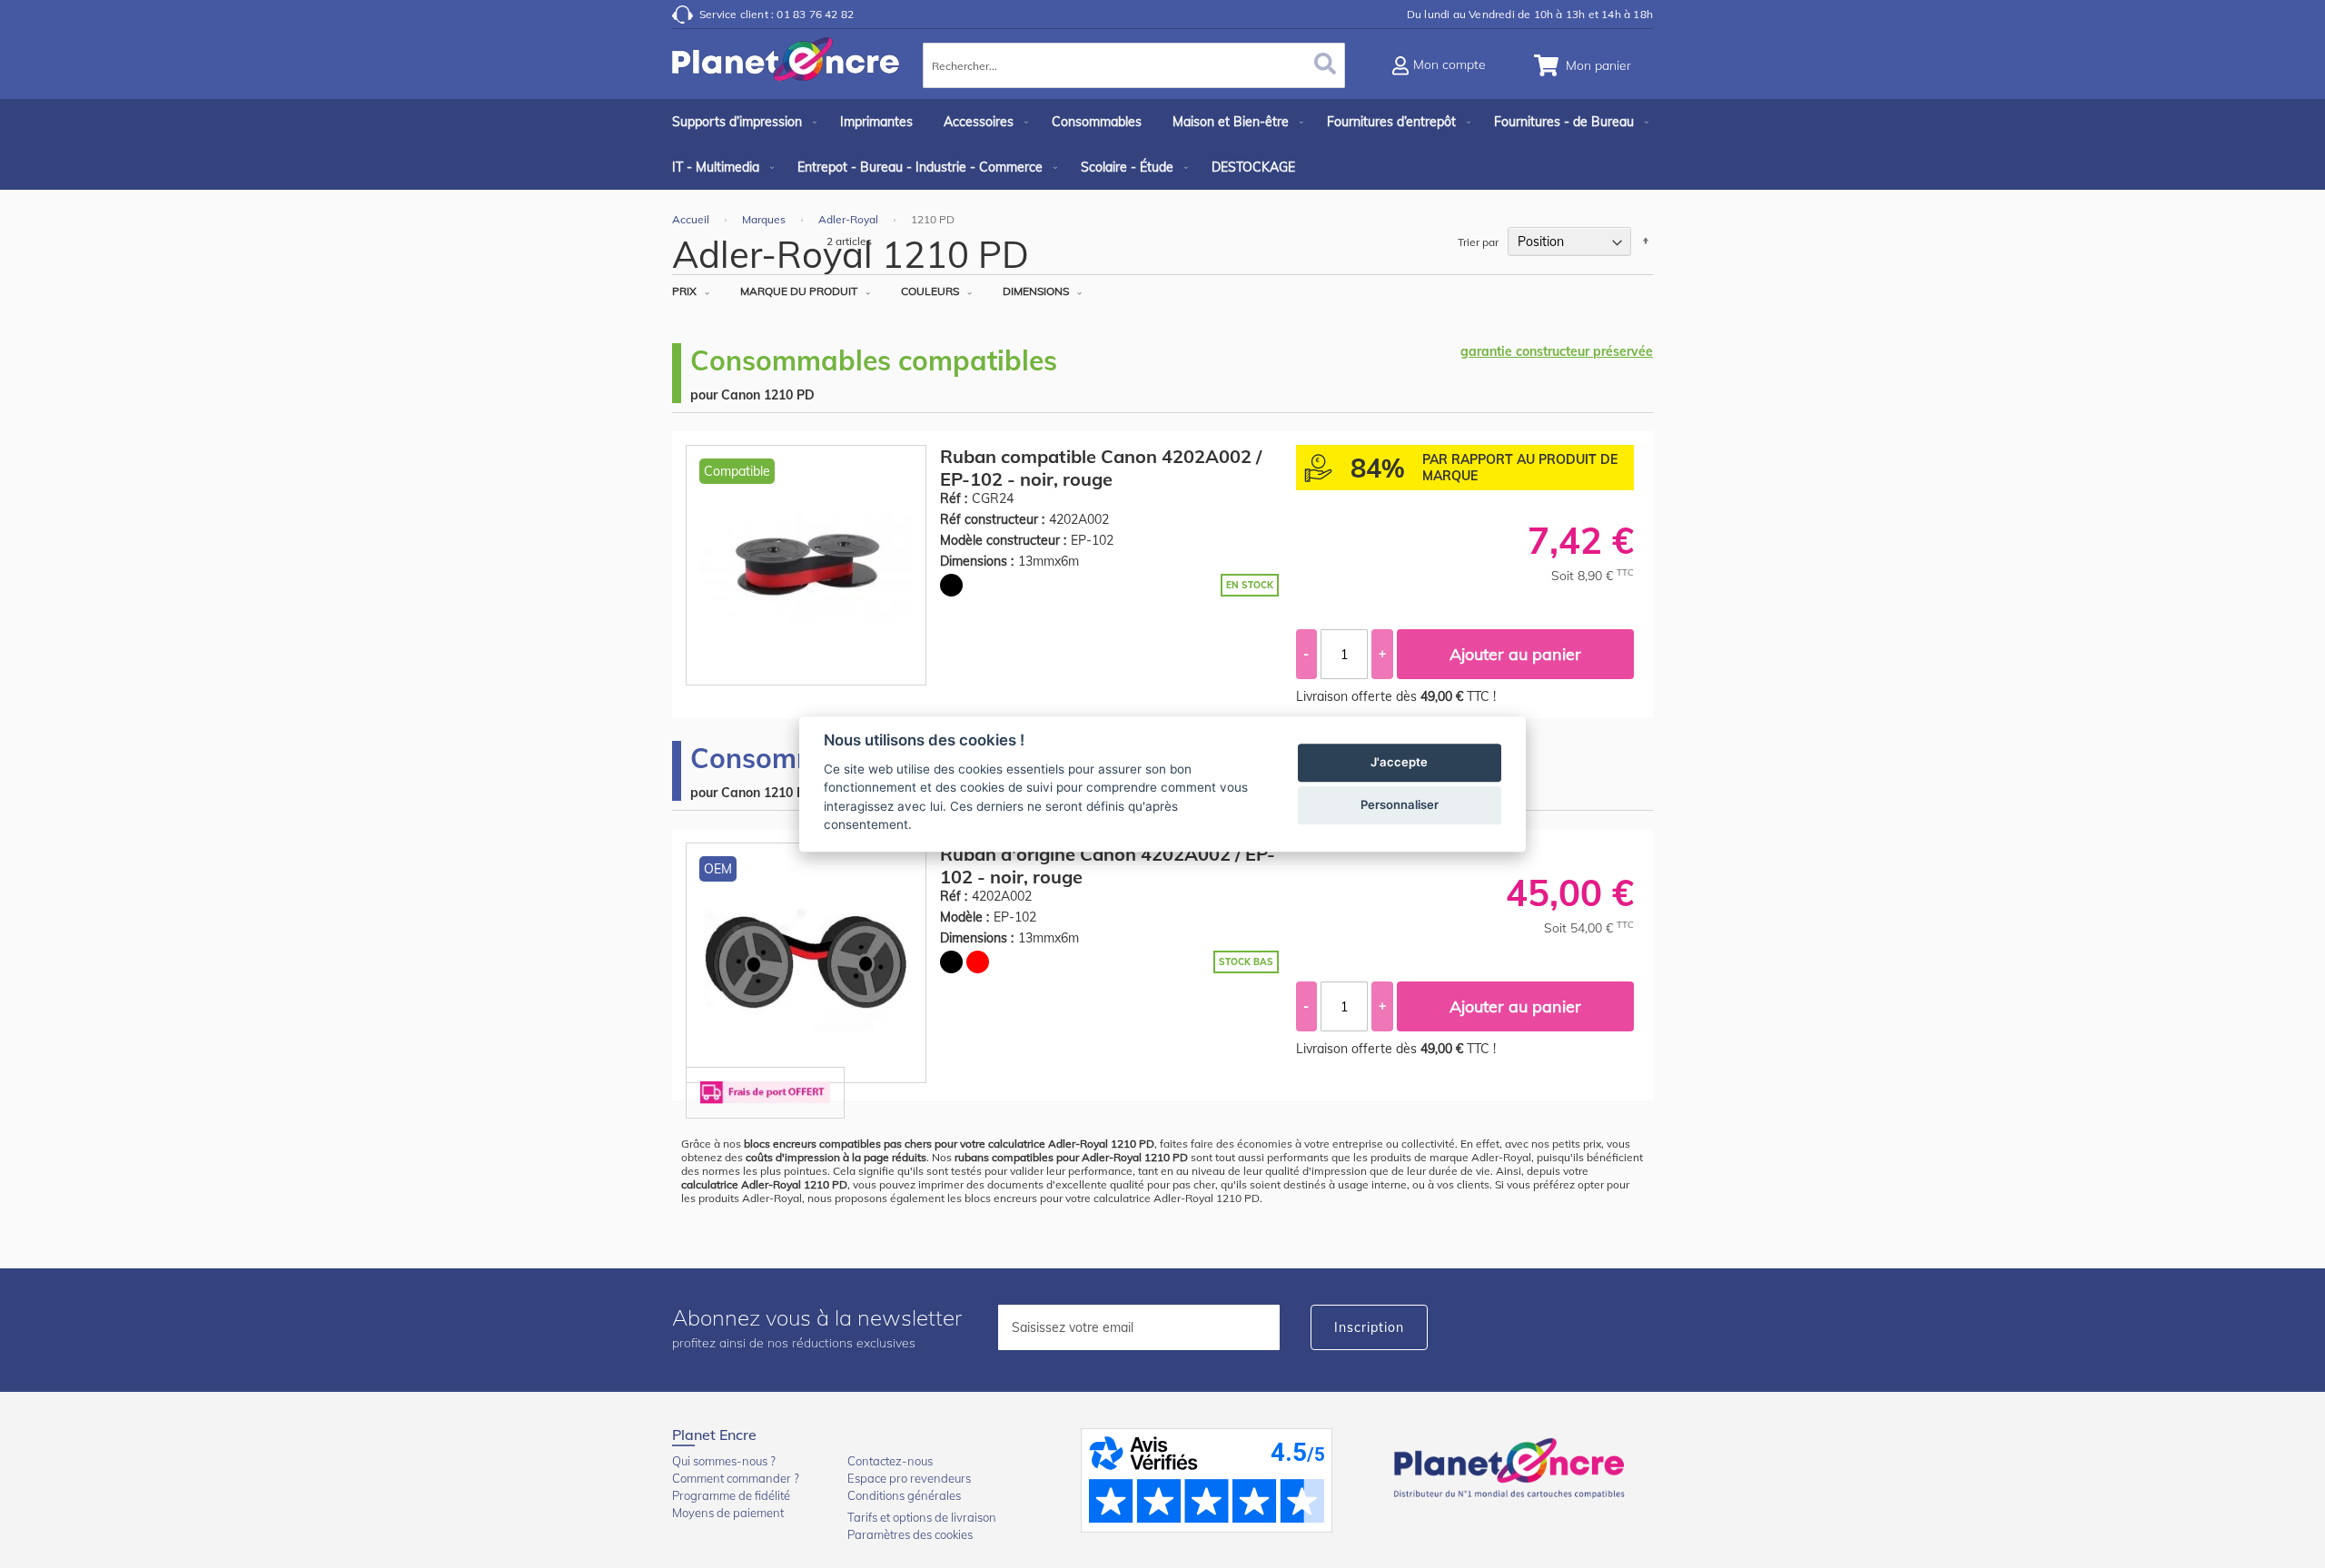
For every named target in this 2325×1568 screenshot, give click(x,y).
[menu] (1162, 144)
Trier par (1478, 242)
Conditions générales (904, 1495)
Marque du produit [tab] (799, 291)
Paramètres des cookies (910, 1534)
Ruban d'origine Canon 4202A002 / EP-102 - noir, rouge (1108, 865)
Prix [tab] (684, 291)
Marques (765, 219)
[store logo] (786, 68)
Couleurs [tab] (930, 291)
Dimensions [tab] (1036, 291)
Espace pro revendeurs (909, 1478)
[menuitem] (741, 122)
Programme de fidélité (731, 1495)
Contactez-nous (890, 1461)
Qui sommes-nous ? (724, 1461)
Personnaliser (1400, 804)
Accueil (692, 219)
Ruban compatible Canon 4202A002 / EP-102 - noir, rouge (1101, 468)
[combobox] (1134, 65)
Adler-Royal (850, 219)
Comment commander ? (736, 1478)
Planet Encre (1512, 1466)
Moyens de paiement (728, 1513)
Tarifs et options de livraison (922, 1517)
